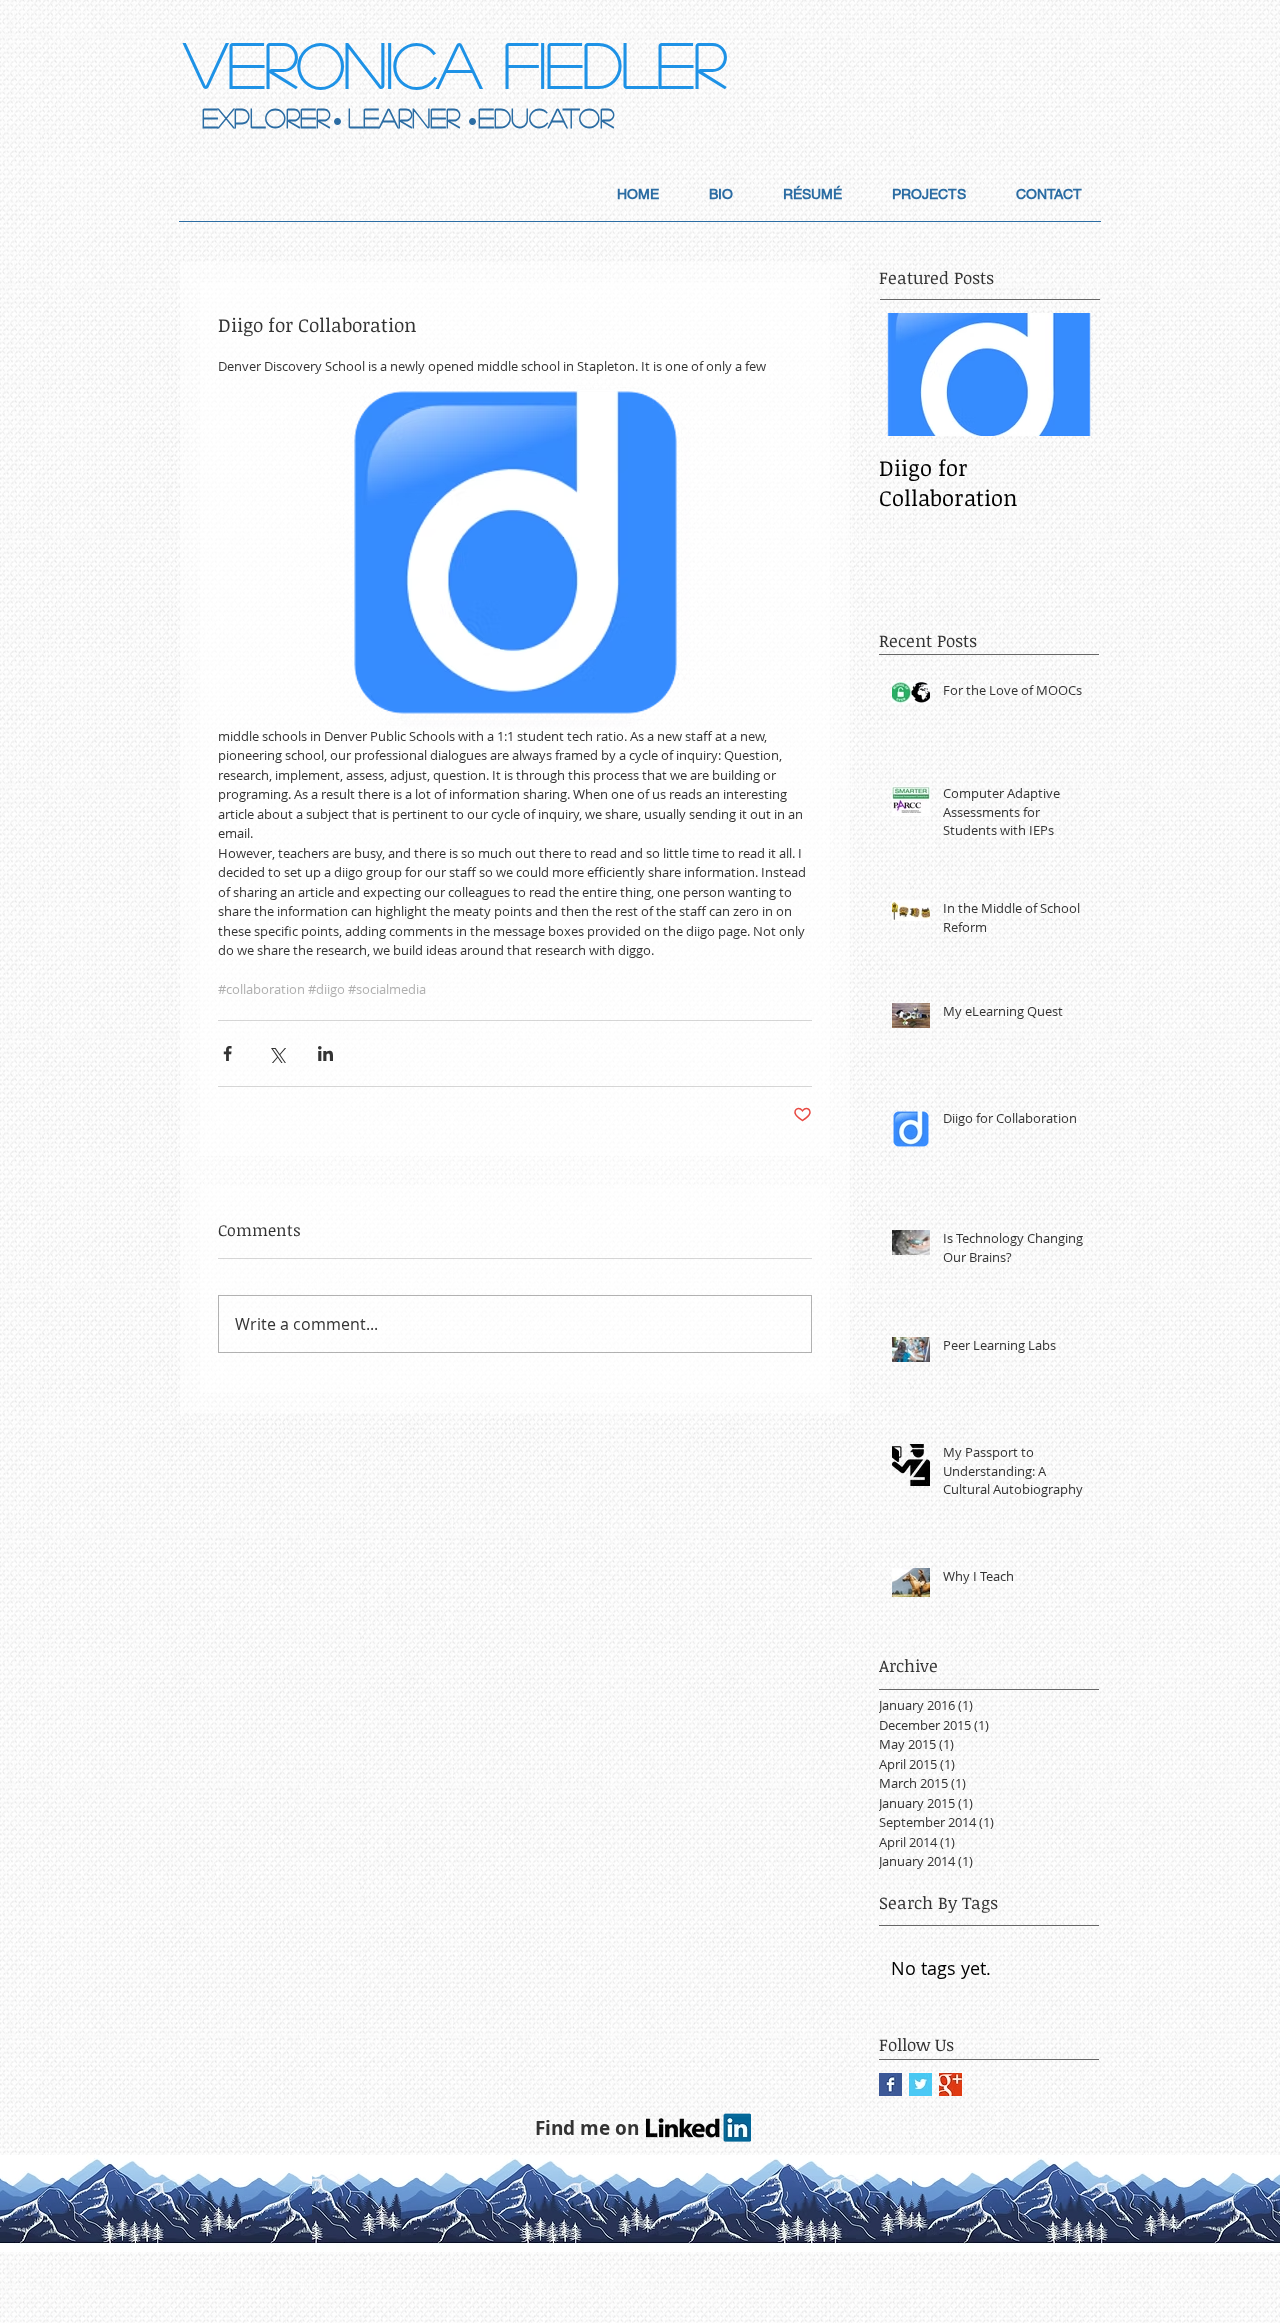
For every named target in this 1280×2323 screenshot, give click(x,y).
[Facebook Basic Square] (890, 2084)
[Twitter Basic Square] (920, 2084)
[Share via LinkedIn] (325, 1053)
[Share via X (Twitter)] (276, 1053)
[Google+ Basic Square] (950, 2084)
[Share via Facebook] (227, 1053)
